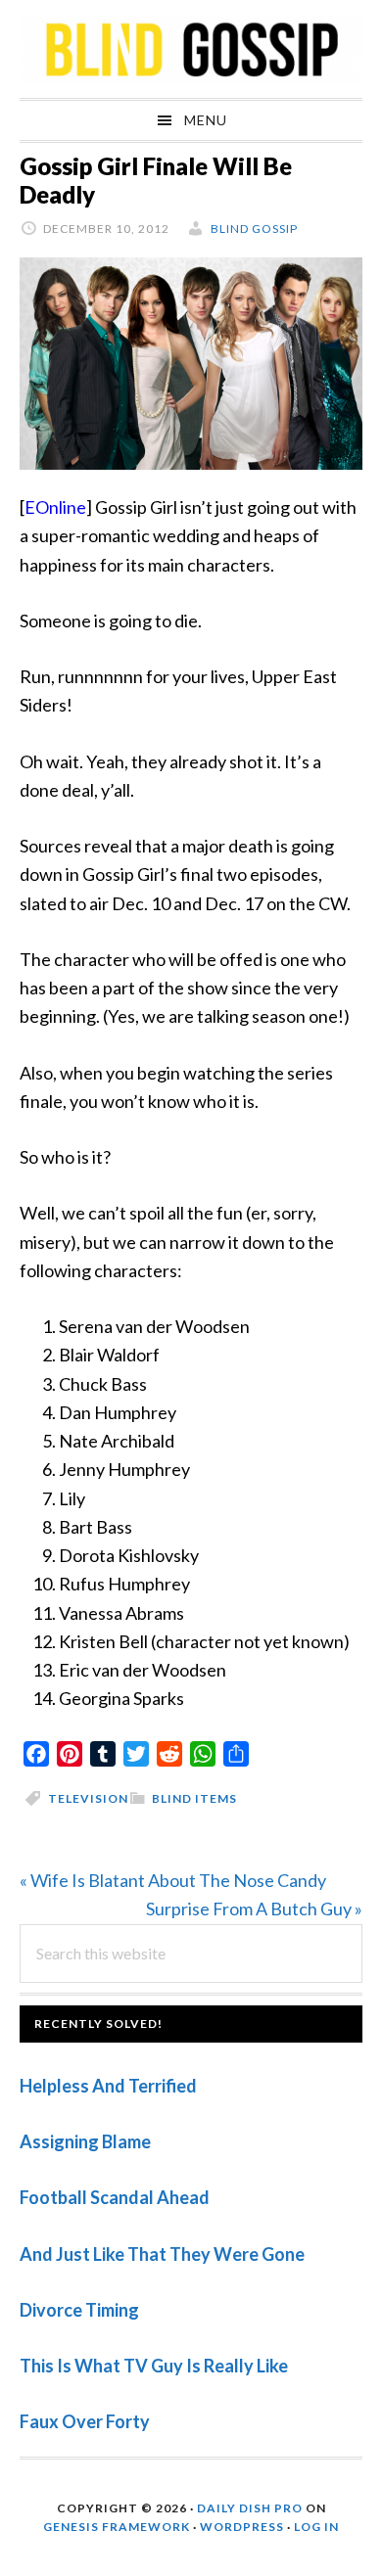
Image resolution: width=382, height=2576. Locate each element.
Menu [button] (206, 120)
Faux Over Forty (85, 2421)
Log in (316, 2527)
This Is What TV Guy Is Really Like (154, 2366)
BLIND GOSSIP (191, 49)
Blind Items (194, 1798)
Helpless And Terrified (108, 2086)
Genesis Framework (117, 2527)
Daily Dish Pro (250, 2508)
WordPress (242, 2527)
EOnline (55, 507)
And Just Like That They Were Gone (162, 2254)
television (88, 1798)
